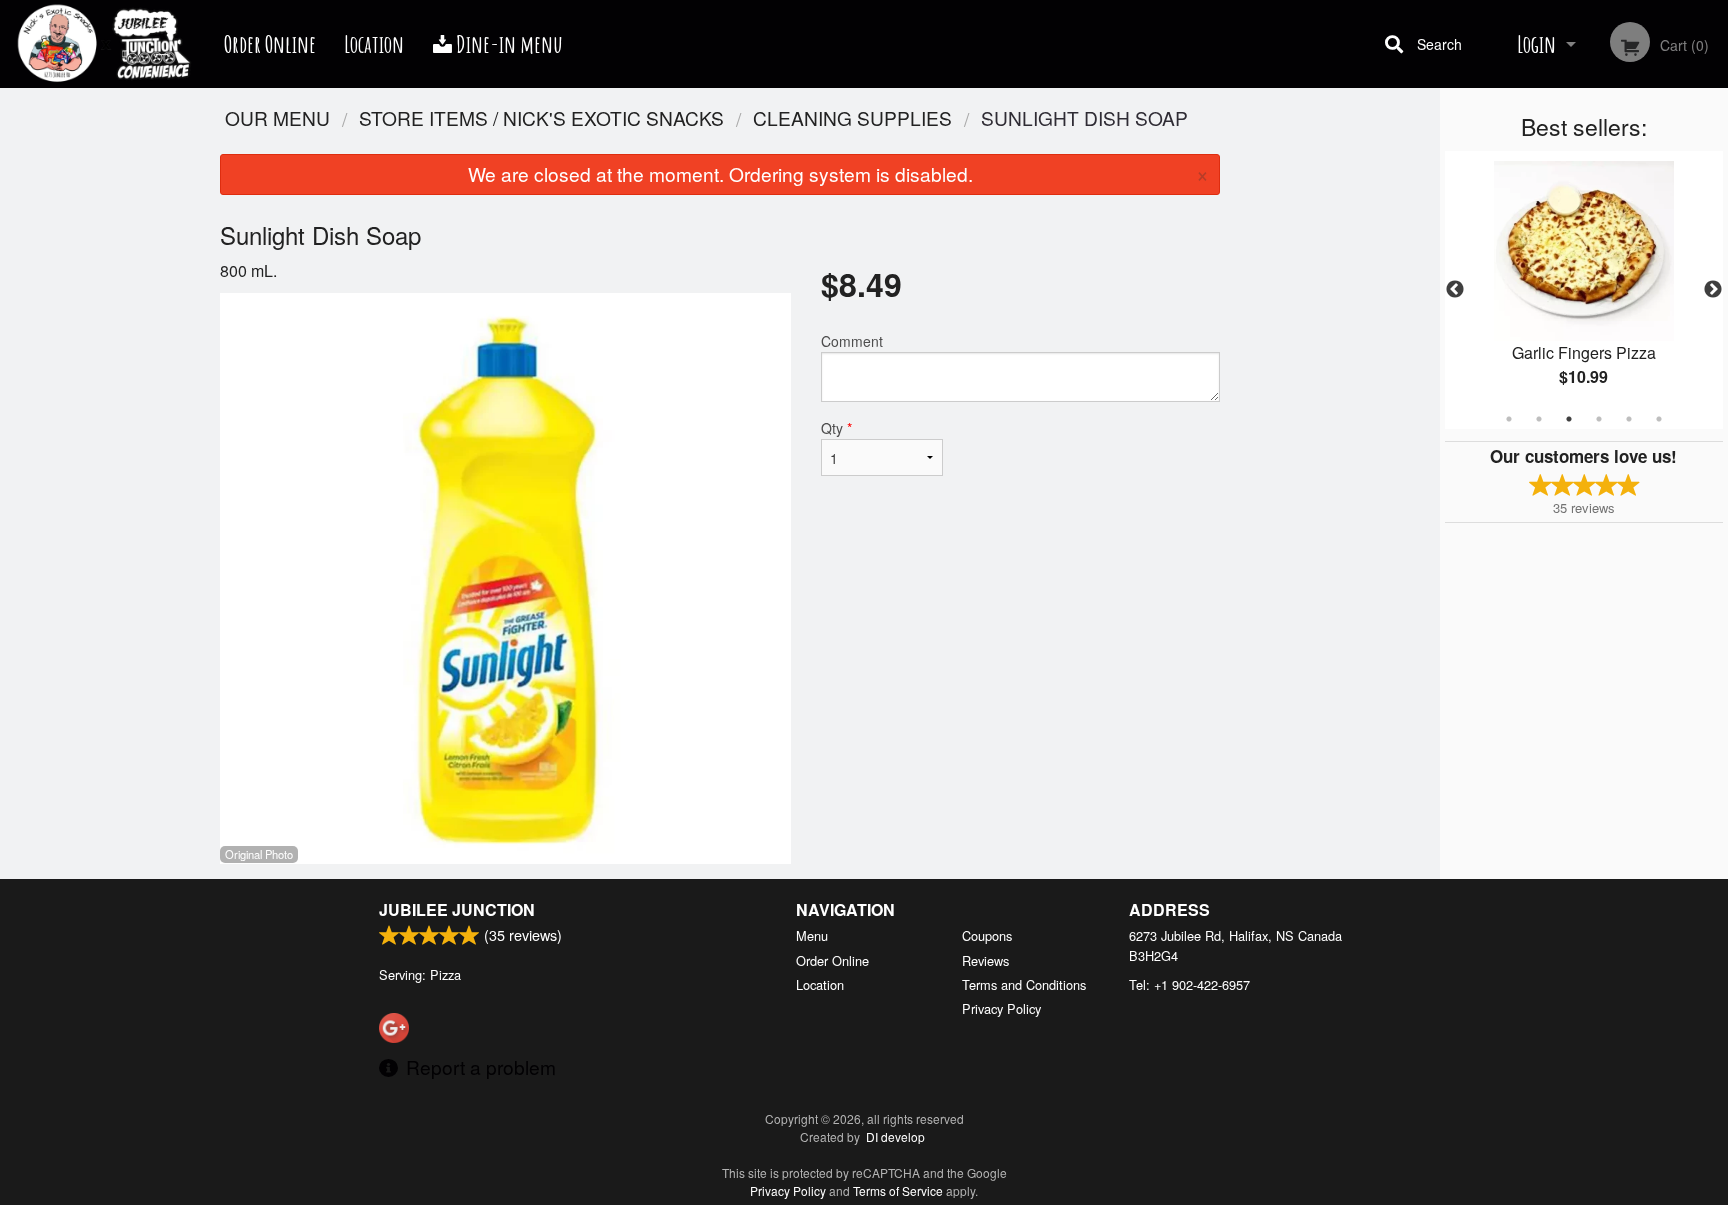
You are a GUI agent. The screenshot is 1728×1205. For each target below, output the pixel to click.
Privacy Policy (1001, 1008)
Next (1713, 290)
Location (374, 44)
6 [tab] (1659, 419)
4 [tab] (1599, 419)
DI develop (895, 1136)
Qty (836, 428)
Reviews (985, 960)
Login (1536, 44)
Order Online (270, 44)
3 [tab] (1569, 419)
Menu (812, 935)
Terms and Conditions (1024, 984)
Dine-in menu (507, 44)
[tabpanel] (1584, 290)
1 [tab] (1509, 419)
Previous (1455, 290)
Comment (852, 341)
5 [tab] (1629, 419)
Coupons (987, 935)
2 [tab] (1539, 419)
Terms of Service (898, 1190)
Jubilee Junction (457, 909)
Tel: (1189, 984)
